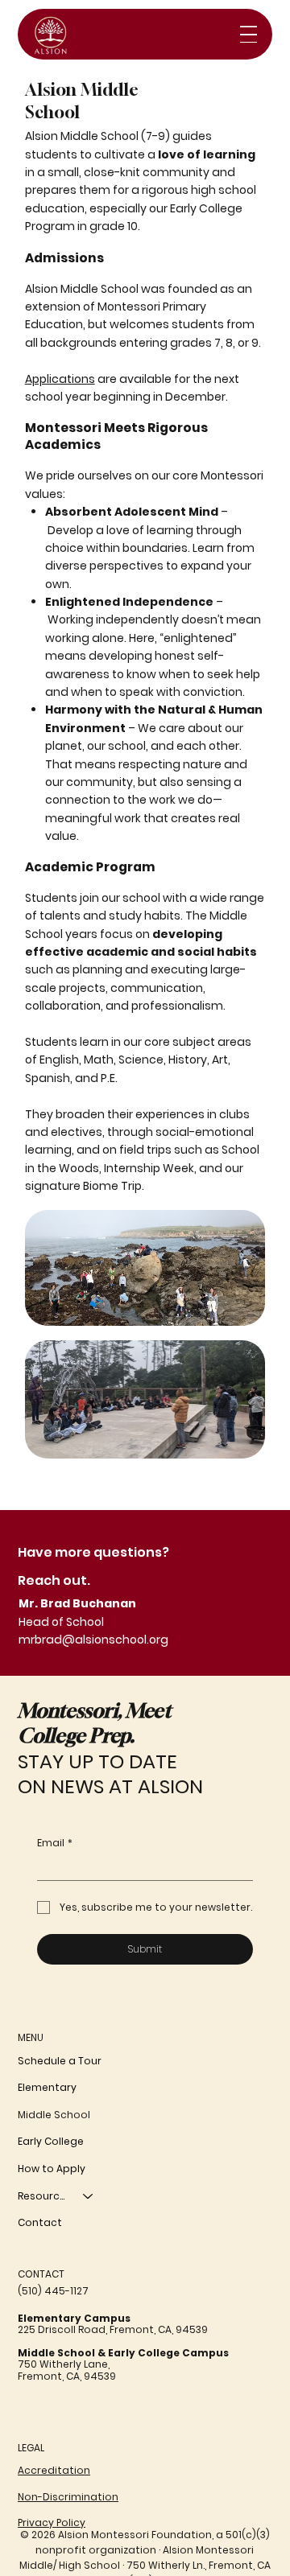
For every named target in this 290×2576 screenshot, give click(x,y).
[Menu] (249, 34)
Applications (60, 379)
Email (55, 1843)
